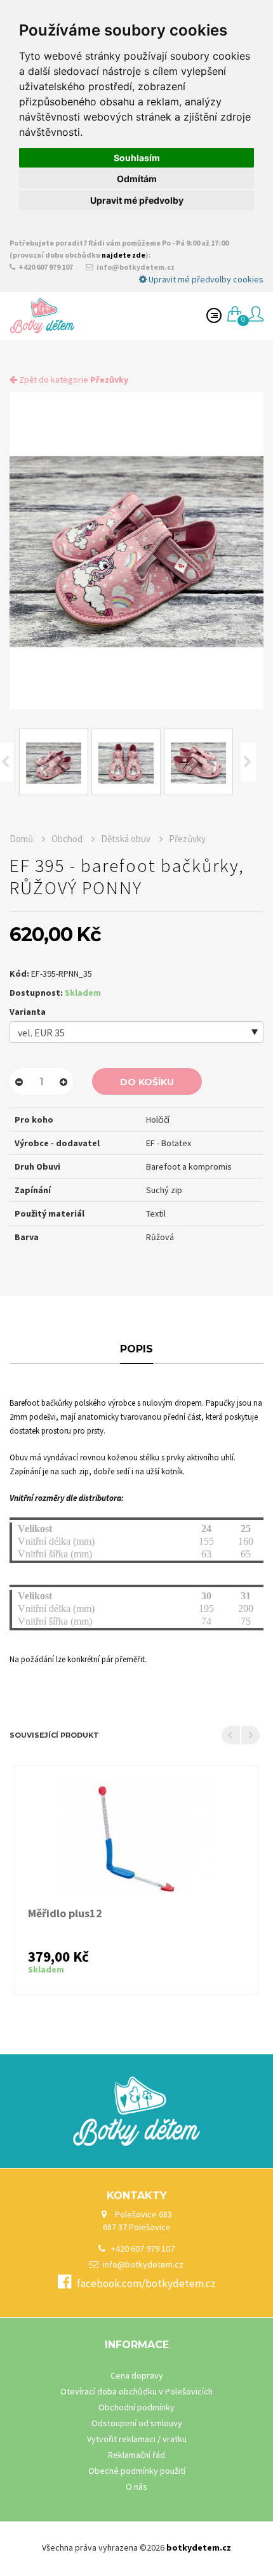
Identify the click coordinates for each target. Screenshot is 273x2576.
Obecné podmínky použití (137, 2471)
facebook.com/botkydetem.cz (146, 2283)
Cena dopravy (137, 2375)
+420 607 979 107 (45, 267)
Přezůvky (187, 839)
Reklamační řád (136, 2455)
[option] (136, 551)
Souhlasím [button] (137, 158)
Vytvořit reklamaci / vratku (137, 2439)
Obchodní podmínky (136, 2407)
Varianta (28, 1012)
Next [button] (248, 762)
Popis (136, 1349)
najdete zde (123, 255)
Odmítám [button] (137, 179)
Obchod (68, 839)
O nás (136, 2487)
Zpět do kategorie (73, 380)
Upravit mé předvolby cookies (205, 279)
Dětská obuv (126, 839)
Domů (22, 839)
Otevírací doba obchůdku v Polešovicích (136, 2391)
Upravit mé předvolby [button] (137, 200)
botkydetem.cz (199, 2547)
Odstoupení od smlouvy (137, 2423)
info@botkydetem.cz (135, 267)
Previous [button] (231, 1735)
